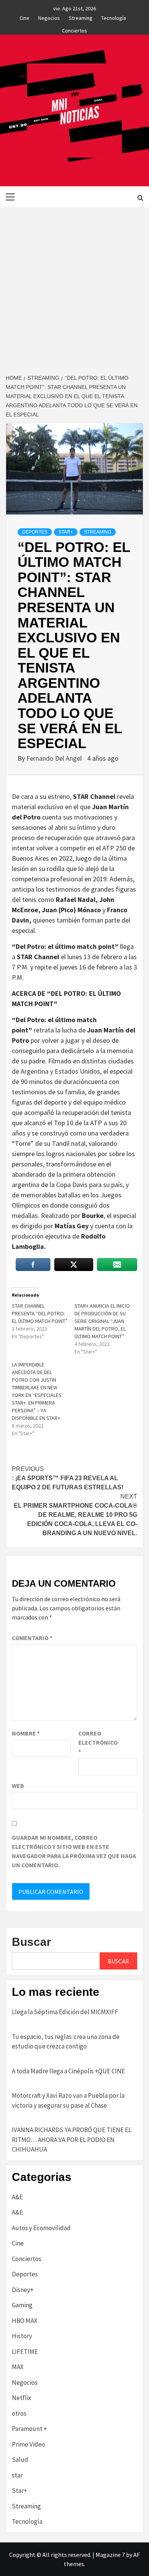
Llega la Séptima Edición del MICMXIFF (65, 2012)
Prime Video (28, 2444)
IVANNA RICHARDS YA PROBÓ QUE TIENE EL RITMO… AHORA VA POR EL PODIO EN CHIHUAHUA (72, 2140)
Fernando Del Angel (55, 758)
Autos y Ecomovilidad (41, 2228)
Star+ (66, 532)
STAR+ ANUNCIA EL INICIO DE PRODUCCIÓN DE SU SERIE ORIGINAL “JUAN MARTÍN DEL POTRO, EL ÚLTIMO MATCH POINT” (102, 1321)
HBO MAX (25, 2321)
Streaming (81, 17)
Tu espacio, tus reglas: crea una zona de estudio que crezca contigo (66, 2042)
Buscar (32, 1942)
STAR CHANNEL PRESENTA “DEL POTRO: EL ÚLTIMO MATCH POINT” (40, 1313)
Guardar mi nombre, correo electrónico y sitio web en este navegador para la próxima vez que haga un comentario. (74, 1851)
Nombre (26, 1733)
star (17, 2475)
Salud (20, 2460)
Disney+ (23, 2290)
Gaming (22, 2305)
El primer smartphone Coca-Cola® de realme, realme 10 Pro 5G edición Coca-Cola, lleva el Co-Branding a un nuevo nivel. (75, 1515)
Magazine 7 (110, 2555)
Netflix (22, 2398)
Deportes (35, 532)
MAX (18, 2367)
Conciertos (74, 29)
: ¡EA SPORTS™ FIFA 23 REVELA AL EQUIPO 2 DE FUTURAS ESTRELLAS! (68, 1478)
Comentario (32, 1638)
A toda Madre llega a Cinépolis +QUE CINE (68, 2071)
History (22, 2336)
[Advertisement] (74, 286)
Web (18, 1786)
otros (19, 2413)
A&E (17, 2197)
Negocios (49, 17)
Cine (24, 17)
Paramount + (29, 2429)
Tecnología (114, 17)
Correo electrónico (97, 1742)
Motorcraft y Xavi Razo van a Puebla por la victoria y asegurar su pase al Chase (68, 2100)
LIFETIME (25, 2352)
